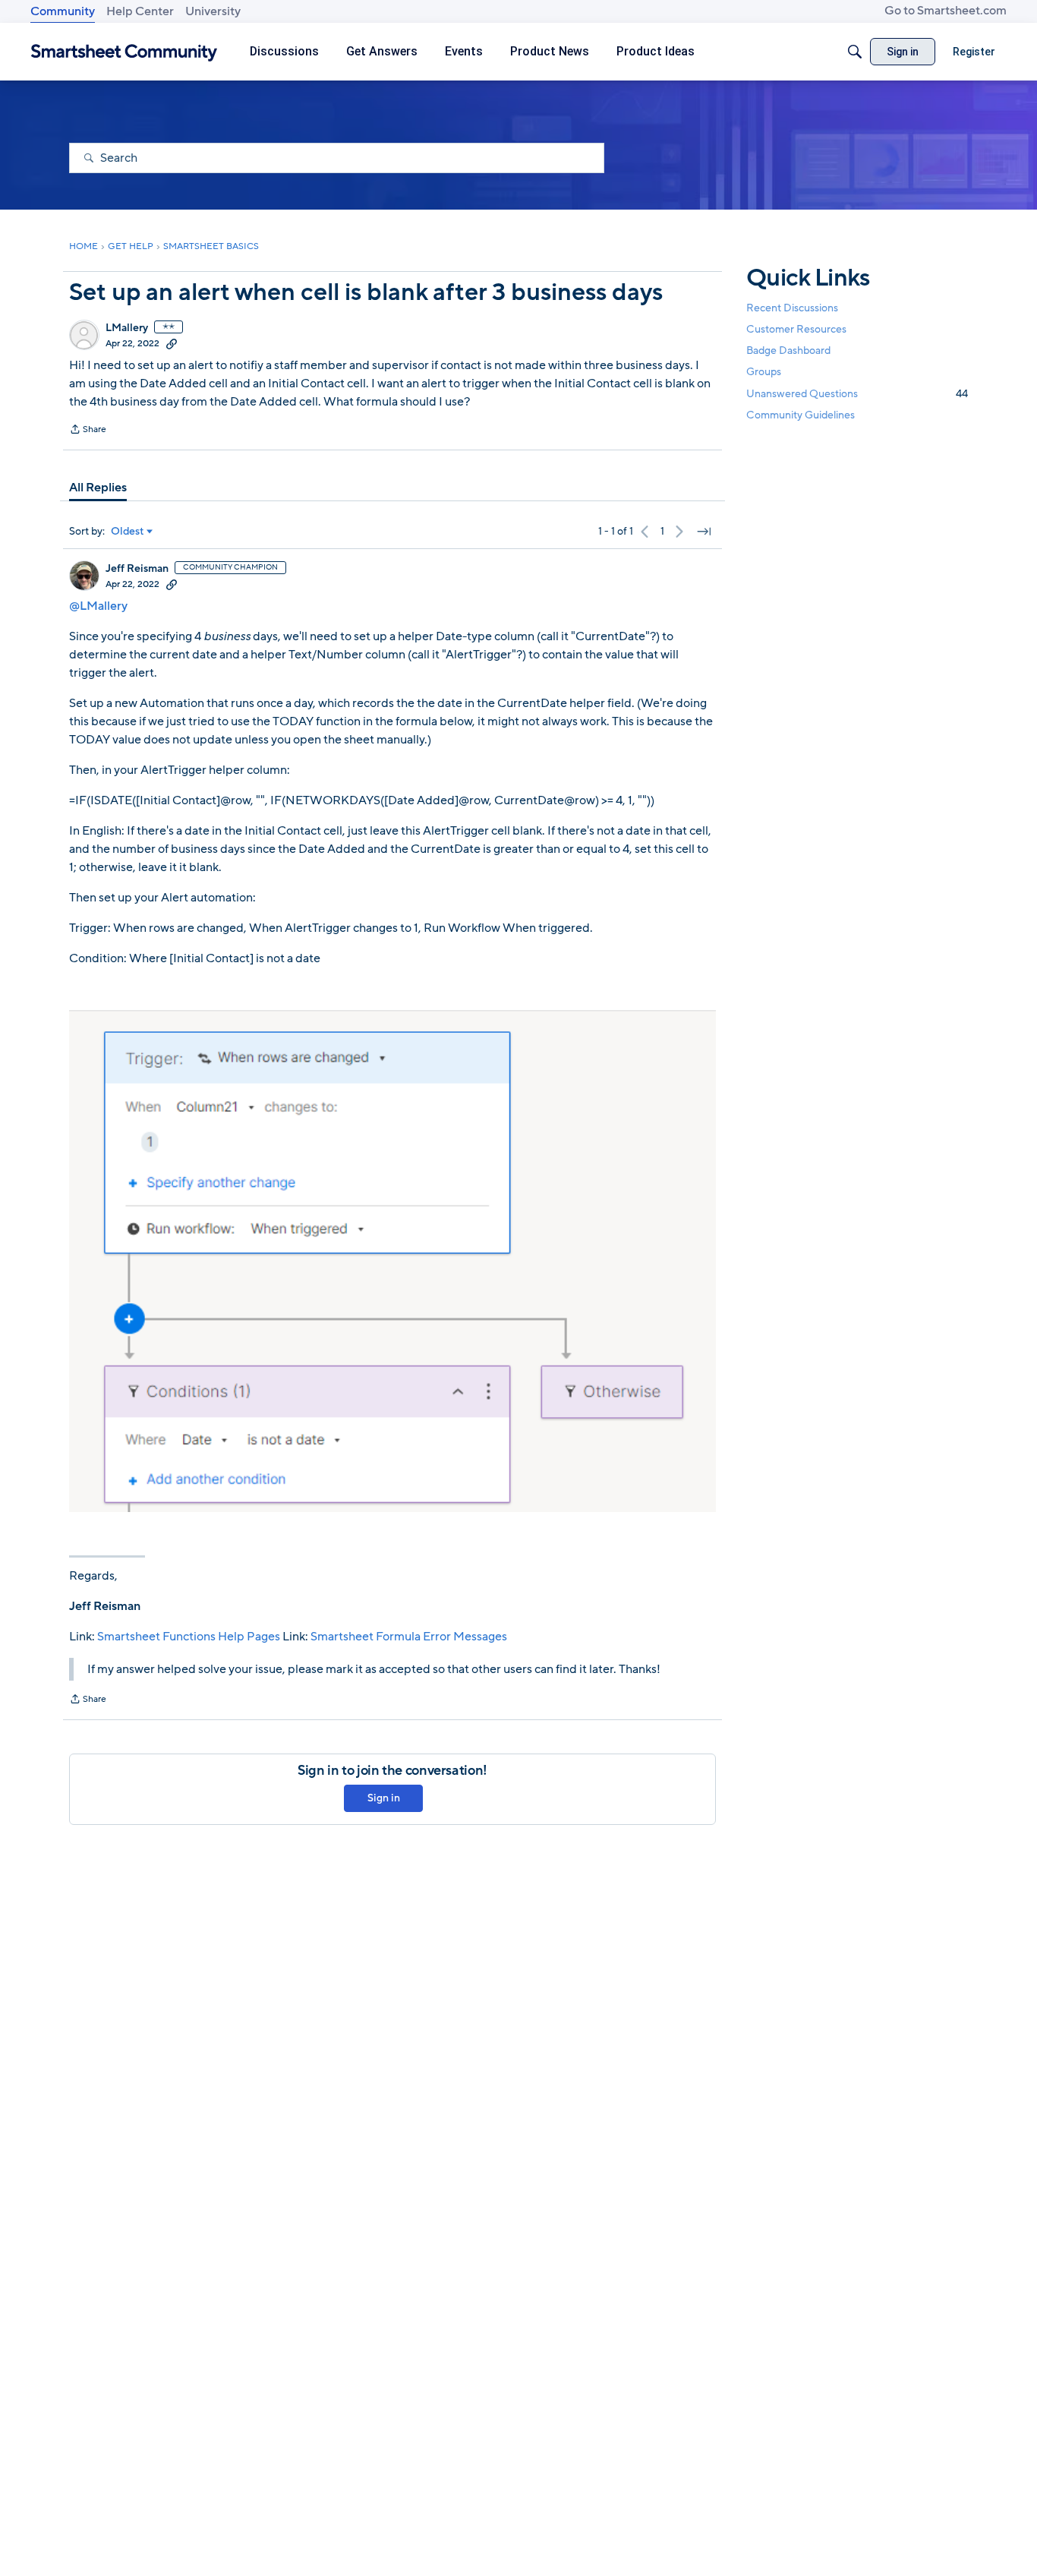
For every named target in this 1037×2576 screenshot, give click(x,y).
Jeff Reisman (137, 569)
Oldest (128, 532)
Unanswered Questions (857, 394)
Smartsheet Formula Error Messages (409, 1637)
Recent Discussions (792, 308)
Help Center (140, 11)
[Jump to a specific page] (704, 532)
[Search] (855, 52)
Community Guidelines (801, 415)
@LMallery (98, 606)
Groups (764, 373)
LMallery (127, 328)
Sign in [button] (384, 1798)
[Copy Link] (172, 343)
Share (88, 431)
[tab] (98, 488)
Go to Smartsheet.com (946, 11)
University (213, 11)
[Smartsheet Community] (124, 52)
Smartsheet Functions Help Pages (189, 1637)
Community (63, 11)
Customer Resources (796, 329)
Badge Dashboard (788, 350)
